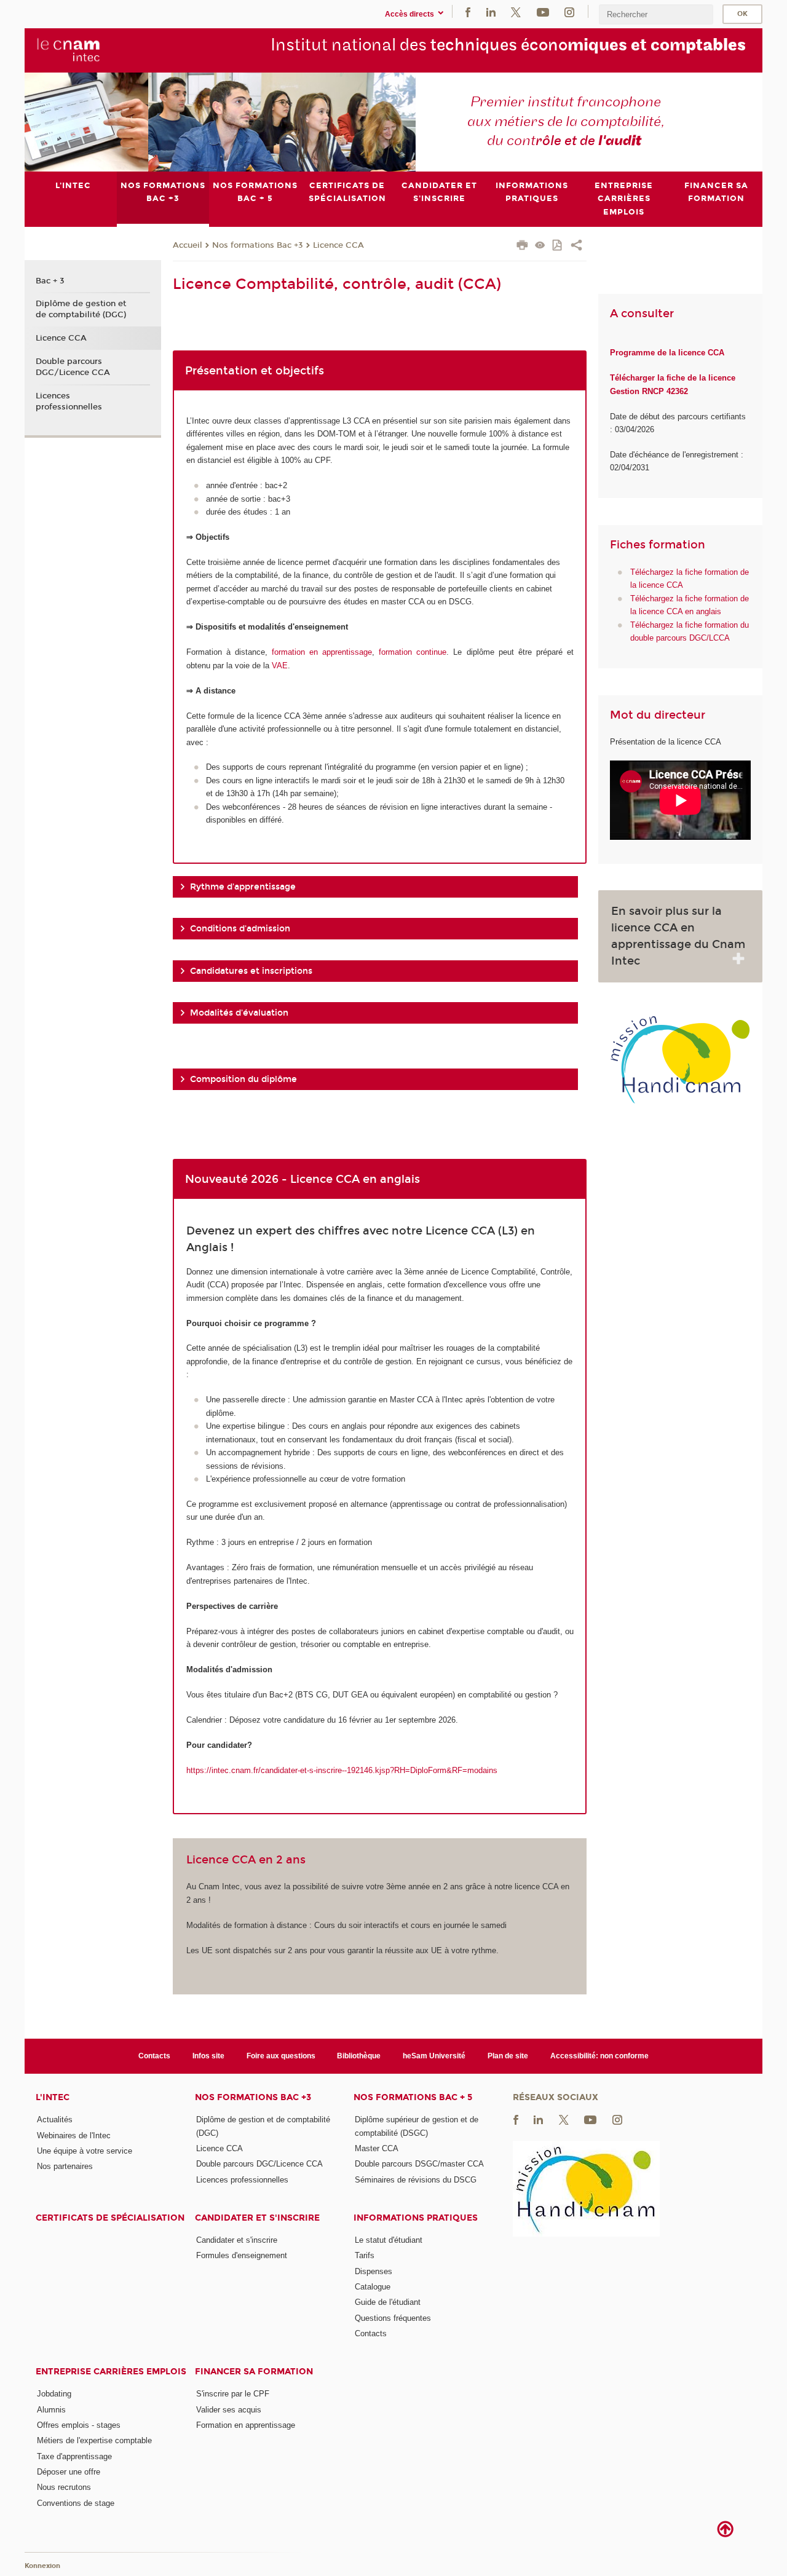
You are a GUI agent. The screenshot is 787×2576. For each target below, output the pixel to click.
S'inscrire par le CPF (233, 2394)
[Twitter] (516, 11)
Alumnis (51, 2410)
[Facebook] (468, 11)
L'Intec (53, 2097)
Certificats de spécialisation (110, 2218)
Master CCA (377, 2148)
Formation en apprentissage (246, 2425)
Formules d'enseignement (242, 2255)
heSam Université (434, 2056)
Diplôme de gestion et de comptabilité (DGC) (81, 309)
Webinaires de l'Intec (74, 2135)
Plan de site (508, 2056)
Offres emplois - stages (79, 2425)
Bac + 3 (50, 281)
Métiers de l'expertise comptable (94, 2440)
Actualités (55, 2120)
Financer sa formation (254, 2372)
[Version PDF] (558, 246)
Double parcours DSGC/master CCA (419, 2164)
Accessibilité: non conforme (599, 2056)
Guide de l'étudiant (388, 2302)
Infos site (208, 2056)
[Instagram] (569, 11)
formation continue (413, 652)
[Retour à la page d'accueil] (69, 50)
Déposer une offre (69, 2472)
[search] (656, 14)
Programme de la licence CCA (667, 353)
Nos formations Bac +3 (258, 245)
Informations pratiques (416, 2218)
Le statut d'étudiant (389, 2240)
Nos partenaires (65, 2166)
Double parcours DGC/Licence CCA (73, 367)
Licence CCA (338, 245)
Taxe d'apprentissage (74, 2456)
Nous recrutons (64, 2487)
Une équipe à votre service (85, 2151)
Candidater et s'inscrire (257, 2218)
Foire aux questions (281, 2056)
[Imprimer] (522, 247)
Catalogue (373, 2287)
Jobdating (54, 2394)
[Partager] (576, 247)
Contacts (154, 2056)
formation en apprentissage (322, 652)
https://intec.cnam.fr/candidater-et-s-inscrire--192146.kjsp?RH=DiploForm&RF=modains (342, 1770)
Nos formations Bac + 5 (413, 2097)
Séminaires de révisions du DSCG (416, 2180)
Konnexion (42, 2566)
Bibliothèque (359, 2056)
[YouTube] (543, 11)
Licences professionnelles (69, 401)
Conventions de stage (76, 2503)
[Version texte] (540, 246)
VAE (280, 666)
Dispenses (374, 2271)
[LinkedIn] (491, 11)
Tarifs (365, 2255)
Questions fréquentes (393, 2318)
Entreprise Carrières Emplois (111, 2372)
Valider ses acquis (229, 2410)
